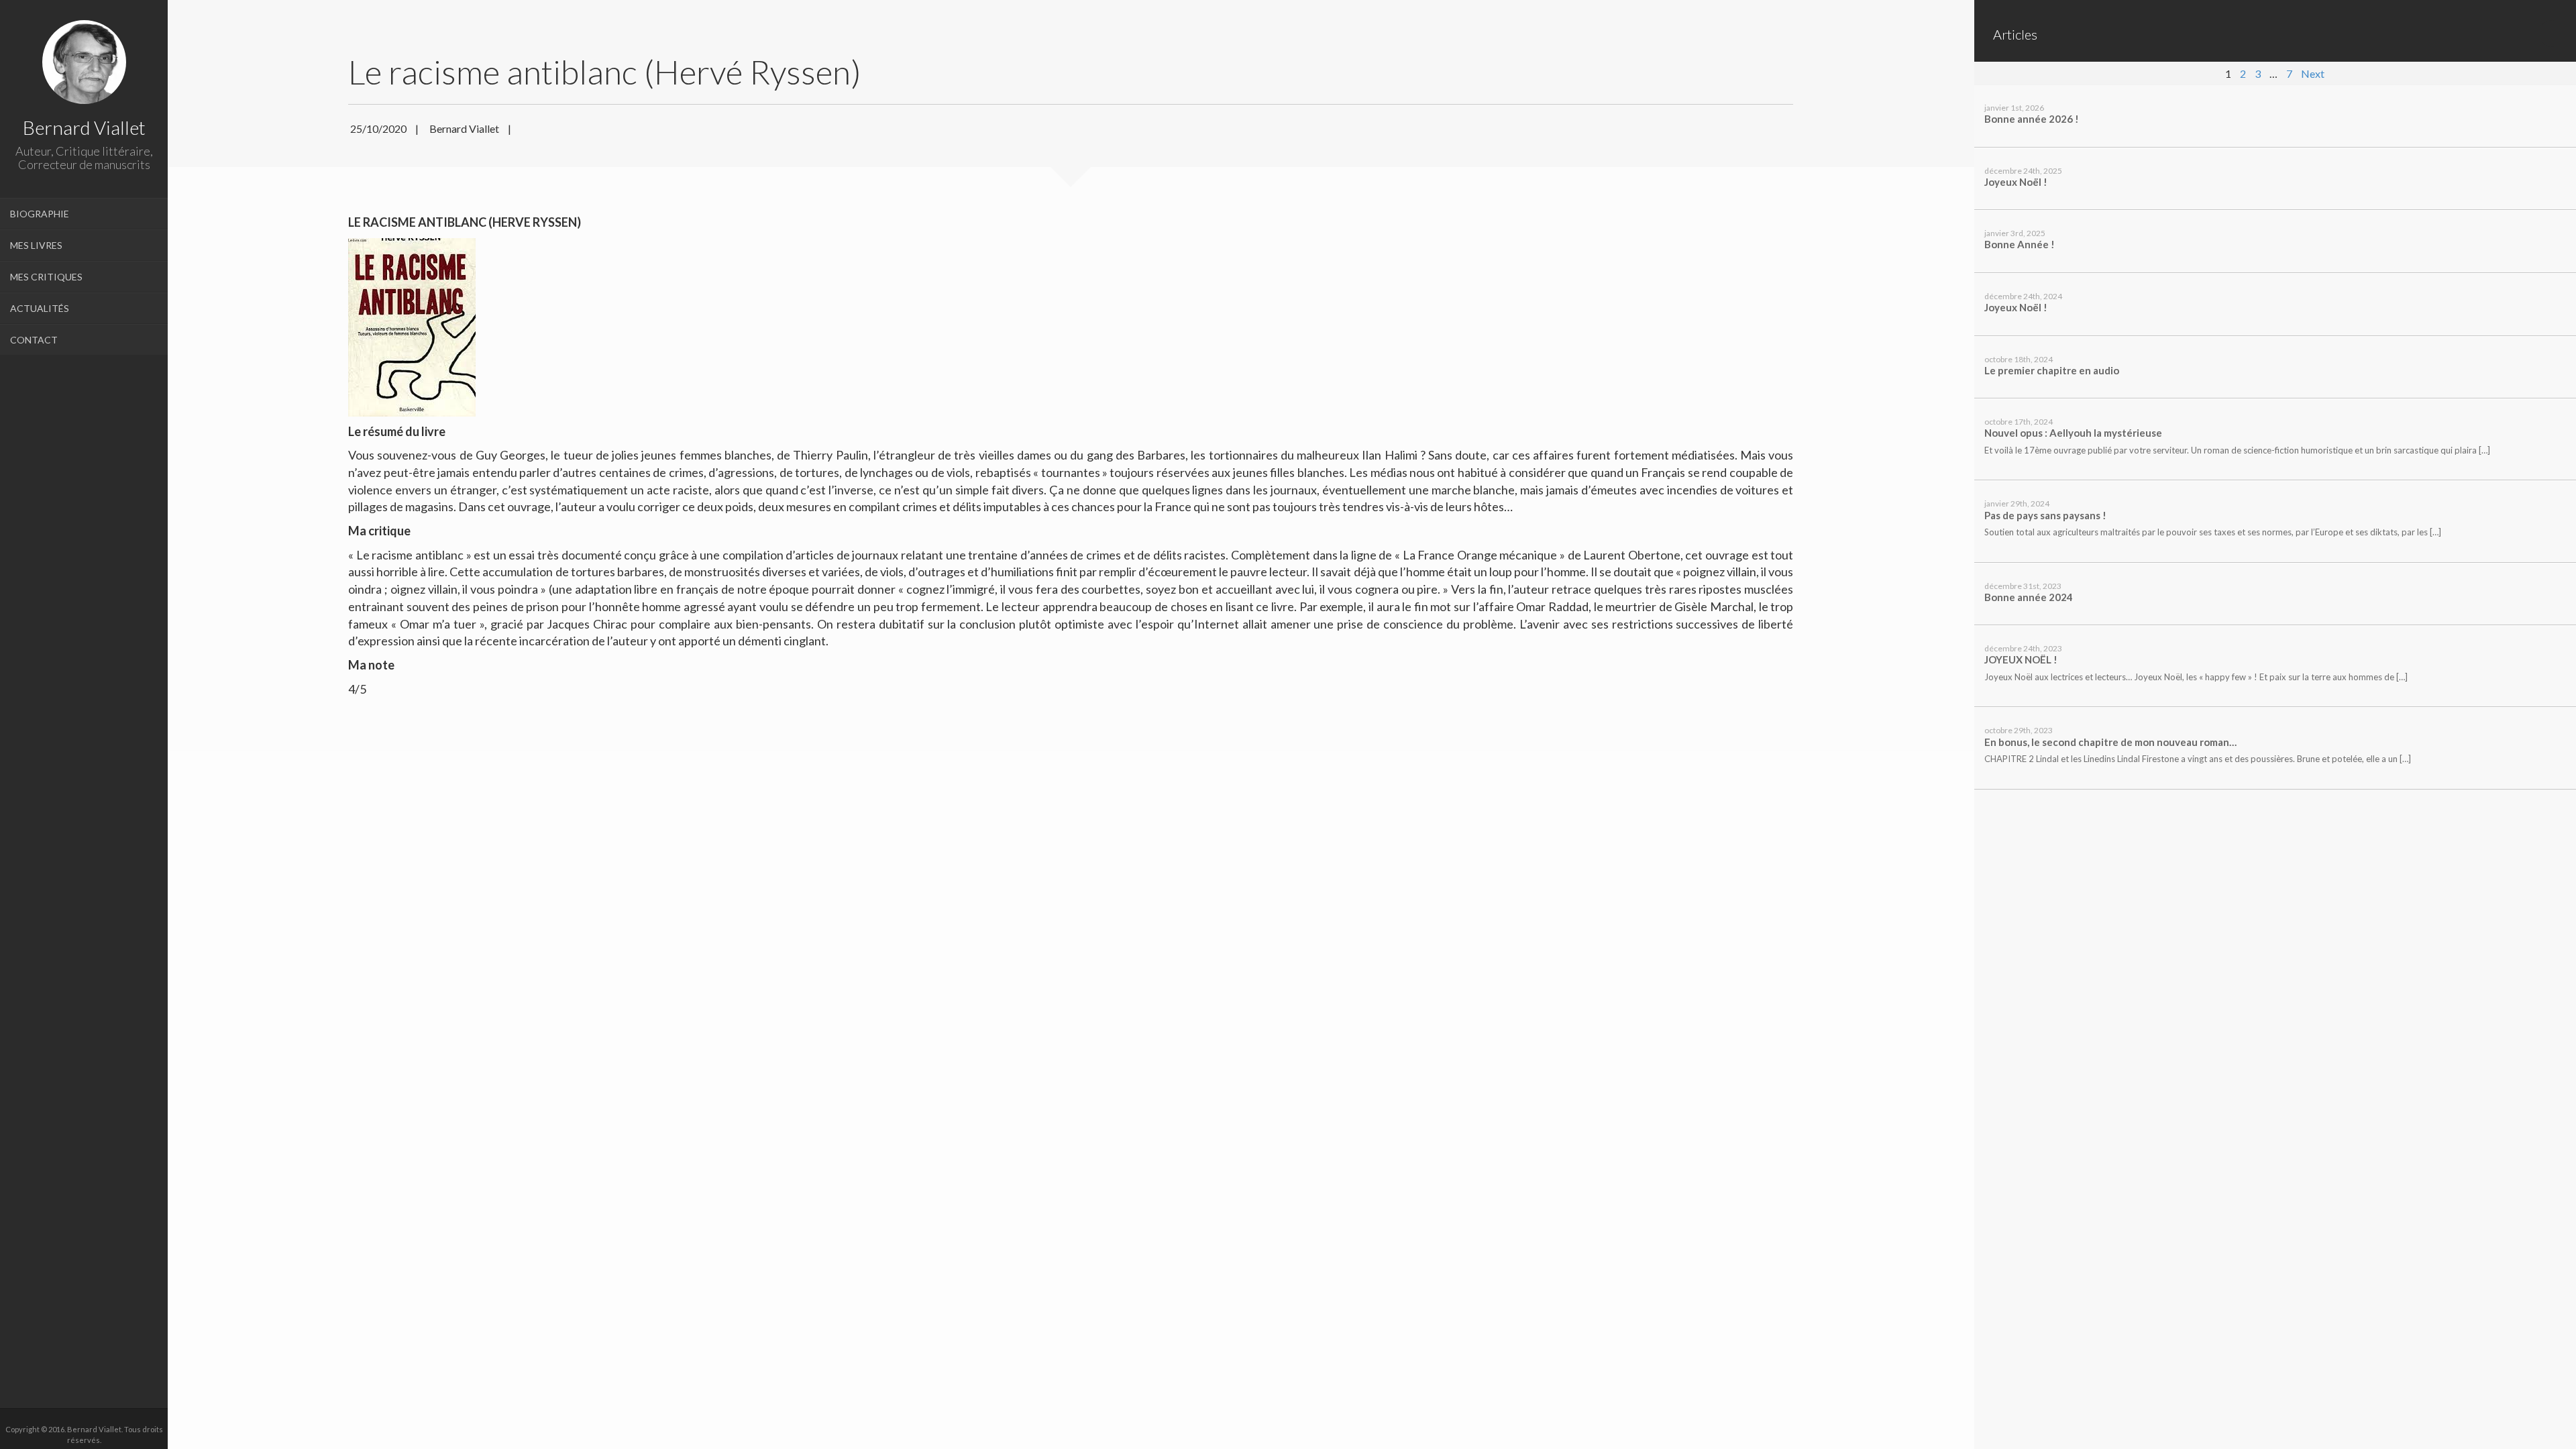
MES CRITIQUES (46, 277)
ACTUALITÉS (40, 308)
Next (2313, 73)
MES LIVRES (36, 245)
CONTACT (34, 340)
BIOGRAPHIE (40, 214)
